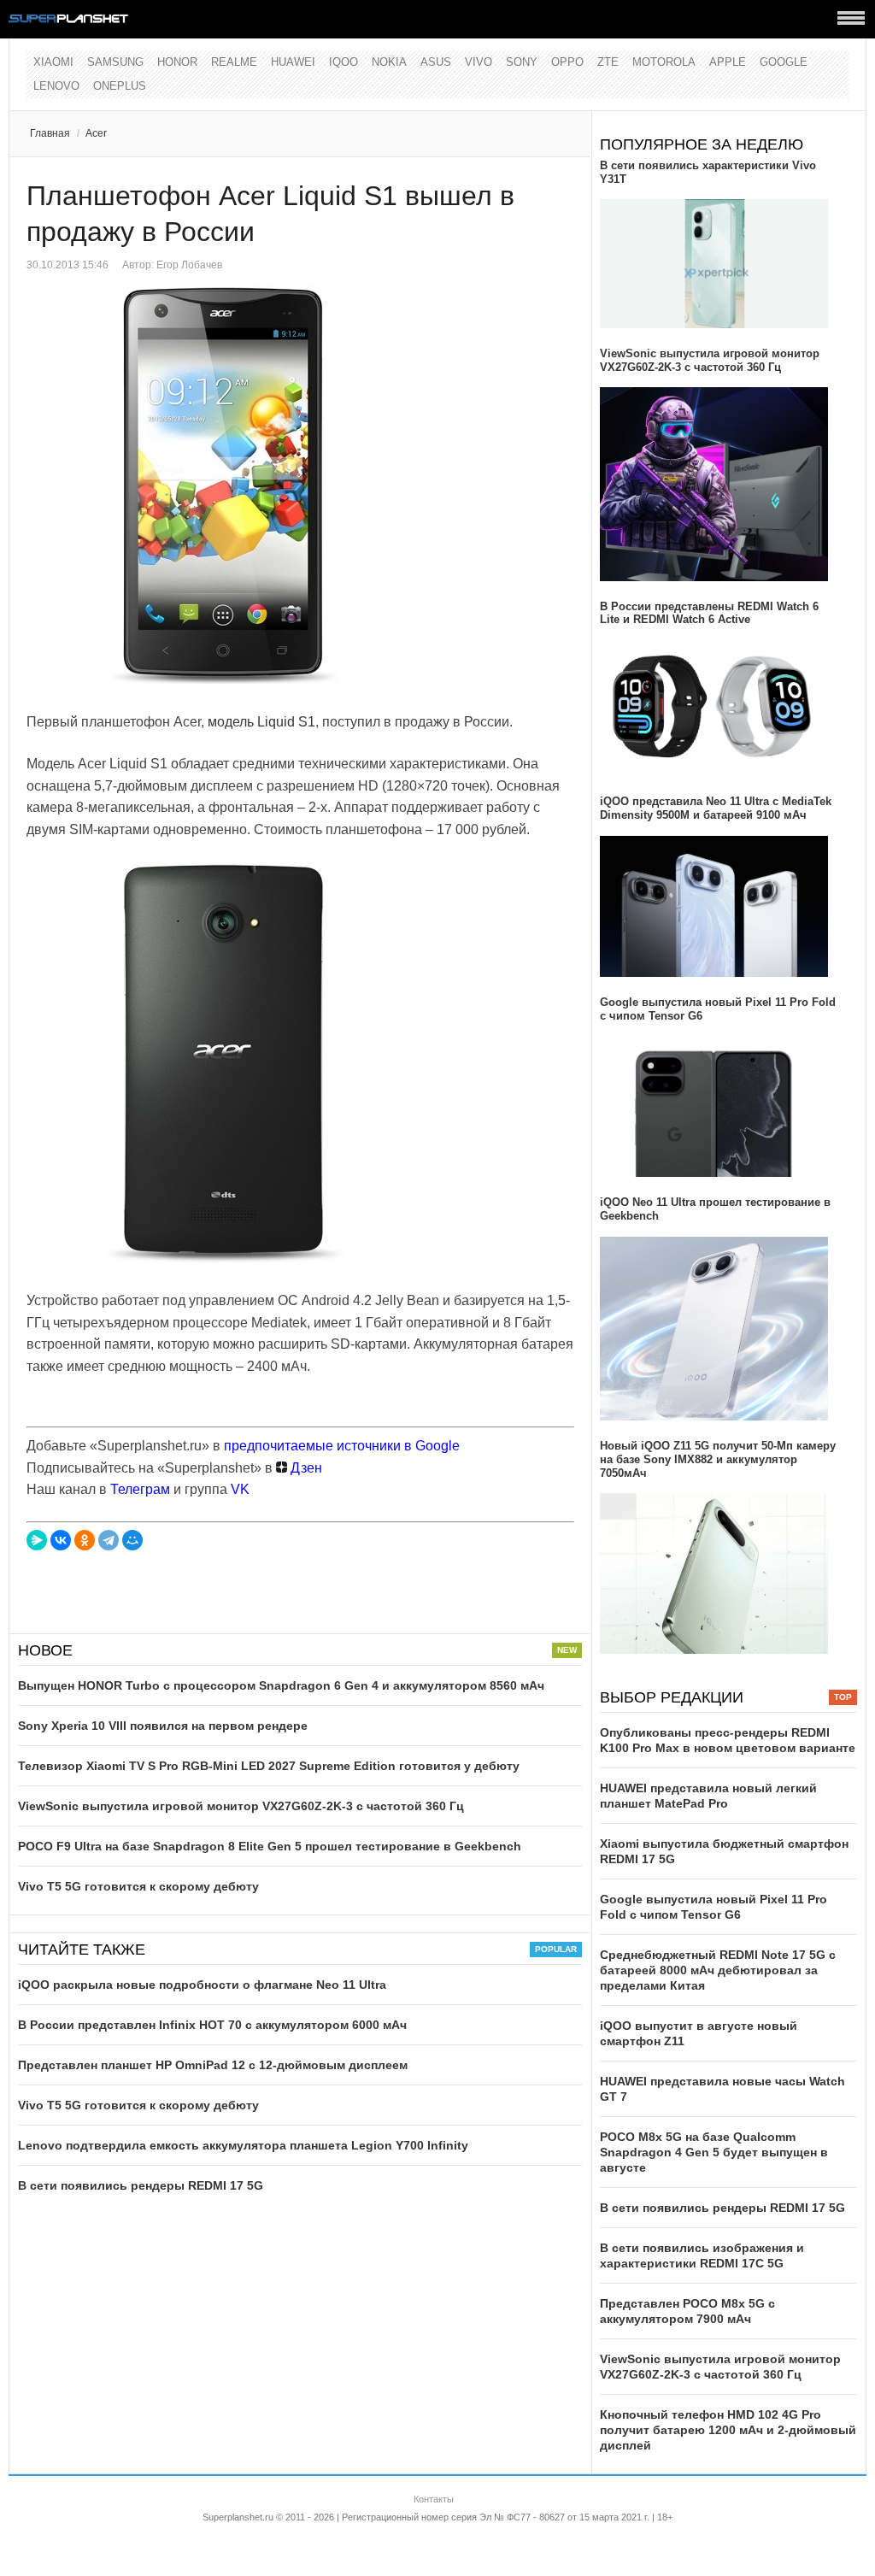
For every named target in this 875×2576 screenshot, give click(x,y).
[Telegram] (109, 1540)
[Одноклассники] (85, 1540)
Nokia (389, 62)
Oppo (567, 62)
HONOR (177, 62)
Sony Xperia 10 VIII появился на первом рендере (163, 1726)
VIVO (479, 62)
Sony (522, 62)
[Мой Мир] (132, 1540)
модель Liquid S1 (261, 722)
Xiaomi (53, 62)
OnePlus (120, 86)
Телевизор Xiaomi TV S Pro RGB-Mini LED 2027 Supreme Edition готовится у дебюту (269, 1766)
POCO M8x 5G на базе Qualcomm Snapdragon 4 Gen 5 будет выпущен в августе (714, 2152)
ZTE (608, 62)
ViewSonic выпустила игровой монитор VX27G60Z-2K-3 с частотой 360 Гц (241, 1806)
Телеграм (140, 1489)
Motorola (664, 62)
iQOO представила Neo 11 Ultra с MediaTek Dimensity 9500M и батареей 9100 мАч (716, 808)
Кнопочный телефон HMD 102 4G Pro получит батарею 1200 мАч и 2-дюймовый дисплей (728, 2430)
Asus (436, 62)
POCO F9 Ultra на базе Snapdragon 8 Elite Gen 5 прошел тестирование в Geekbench (270, 1846)
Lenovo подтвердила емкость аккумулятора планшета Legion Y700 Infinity (243, 2145)
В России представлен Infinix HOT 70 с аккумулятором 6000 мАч (212, 2025)
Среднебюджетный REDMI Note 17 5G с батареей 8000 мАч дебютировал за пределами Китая (718, 1970)
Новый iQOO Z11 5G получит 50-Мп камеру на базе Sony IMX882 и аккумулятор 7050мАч (718, 1459)
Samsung (115, 62)
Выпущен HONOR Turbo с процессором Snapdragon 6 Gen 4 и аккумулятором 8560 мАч (281, 1685)
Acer (96, 133)
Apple (728, 62)
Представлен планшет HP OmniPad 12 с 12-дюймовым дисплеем (213, 2065)
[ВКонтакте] (61, 1540)
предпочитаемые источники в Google (342, 1446)
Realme (234, 62)
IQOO (344, 62)
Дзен (305, 1468)
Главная (50, 133)
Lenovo (56, 86)
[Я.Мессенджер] (37, 1540)
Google (784, 62)
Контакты (434, 2499)
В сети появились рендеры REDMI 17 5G (141, 2185)
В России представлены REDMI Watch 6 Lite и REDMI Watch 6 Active (709, 613)
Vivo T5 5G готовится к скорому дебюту (138, 1886)
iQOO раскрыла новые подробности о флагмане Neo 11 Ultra (202, 1985)
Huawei (293, 62)
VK (240, 1489)
